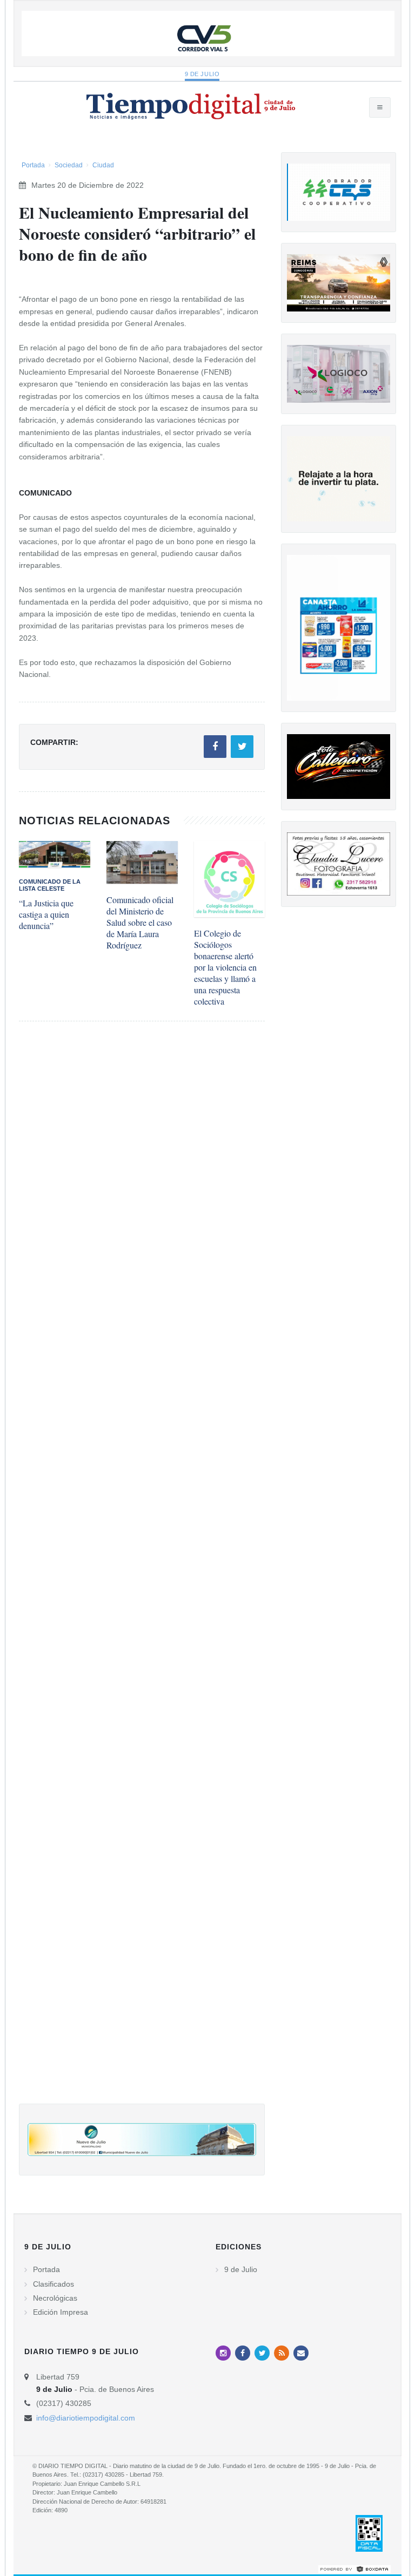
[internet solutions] (354, 2568)
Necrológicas (55, 2298)
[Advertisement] (142, 1573)
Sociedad (69, 165)
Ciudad (103, 165)
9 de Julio (202, 74)
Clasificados (53, 2284)
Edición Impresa (61, 2312)
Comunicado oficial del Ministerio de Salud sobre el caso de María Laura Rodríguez (140, 922)
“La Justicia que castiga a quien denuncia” (46, 914)
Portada (33, 165)
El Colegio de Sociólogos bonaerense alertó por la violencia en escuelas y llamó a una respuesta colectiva (225, 967)
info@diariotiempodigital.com (86, 2418)
